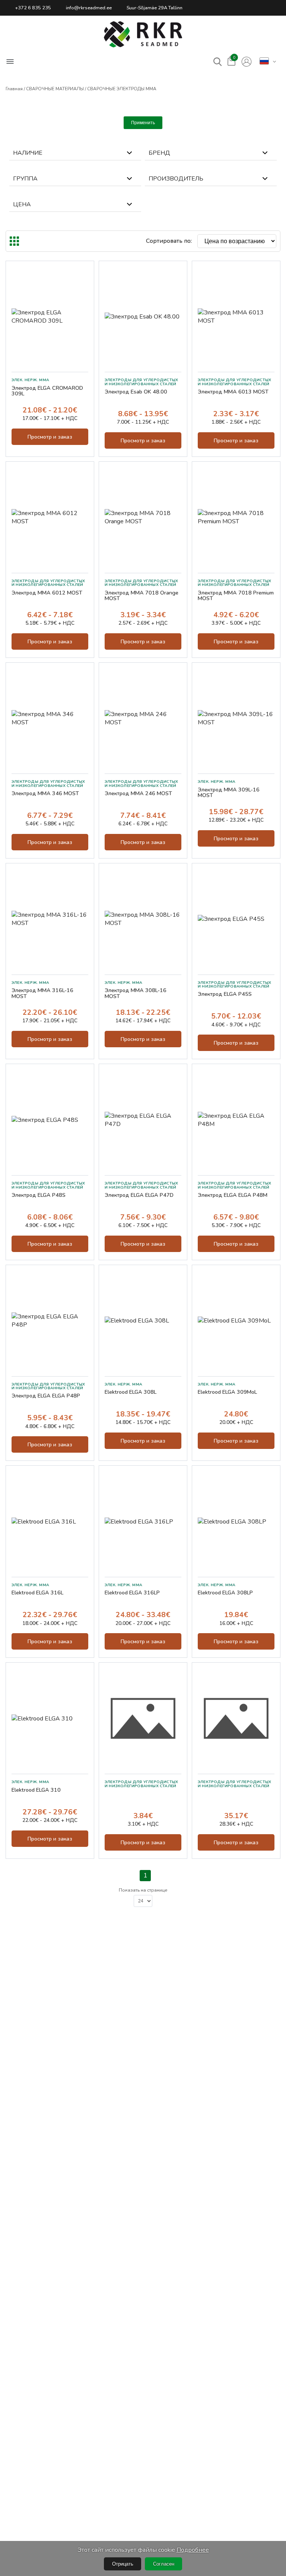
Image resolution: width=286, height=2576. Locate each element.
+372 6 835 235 (33, 8)
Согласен (164, 2564)
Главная (14, 89)
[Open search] (218, 62)
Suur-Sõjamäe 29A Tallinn (155, 8)
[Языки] (264, 62)
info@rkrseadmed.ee (89, 8)
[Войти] (247, 62)
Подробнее (193, 2550)
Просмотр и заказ (50, 437)
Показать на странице (143, 1890)
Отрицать (123, 2564)
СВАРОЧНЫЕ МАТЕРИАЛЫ (55, 89)
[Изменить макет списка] (14, 241)
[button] (143, 34)
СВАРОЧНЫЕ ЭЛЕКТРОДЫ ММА (122, 89)
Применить (143, 123)
